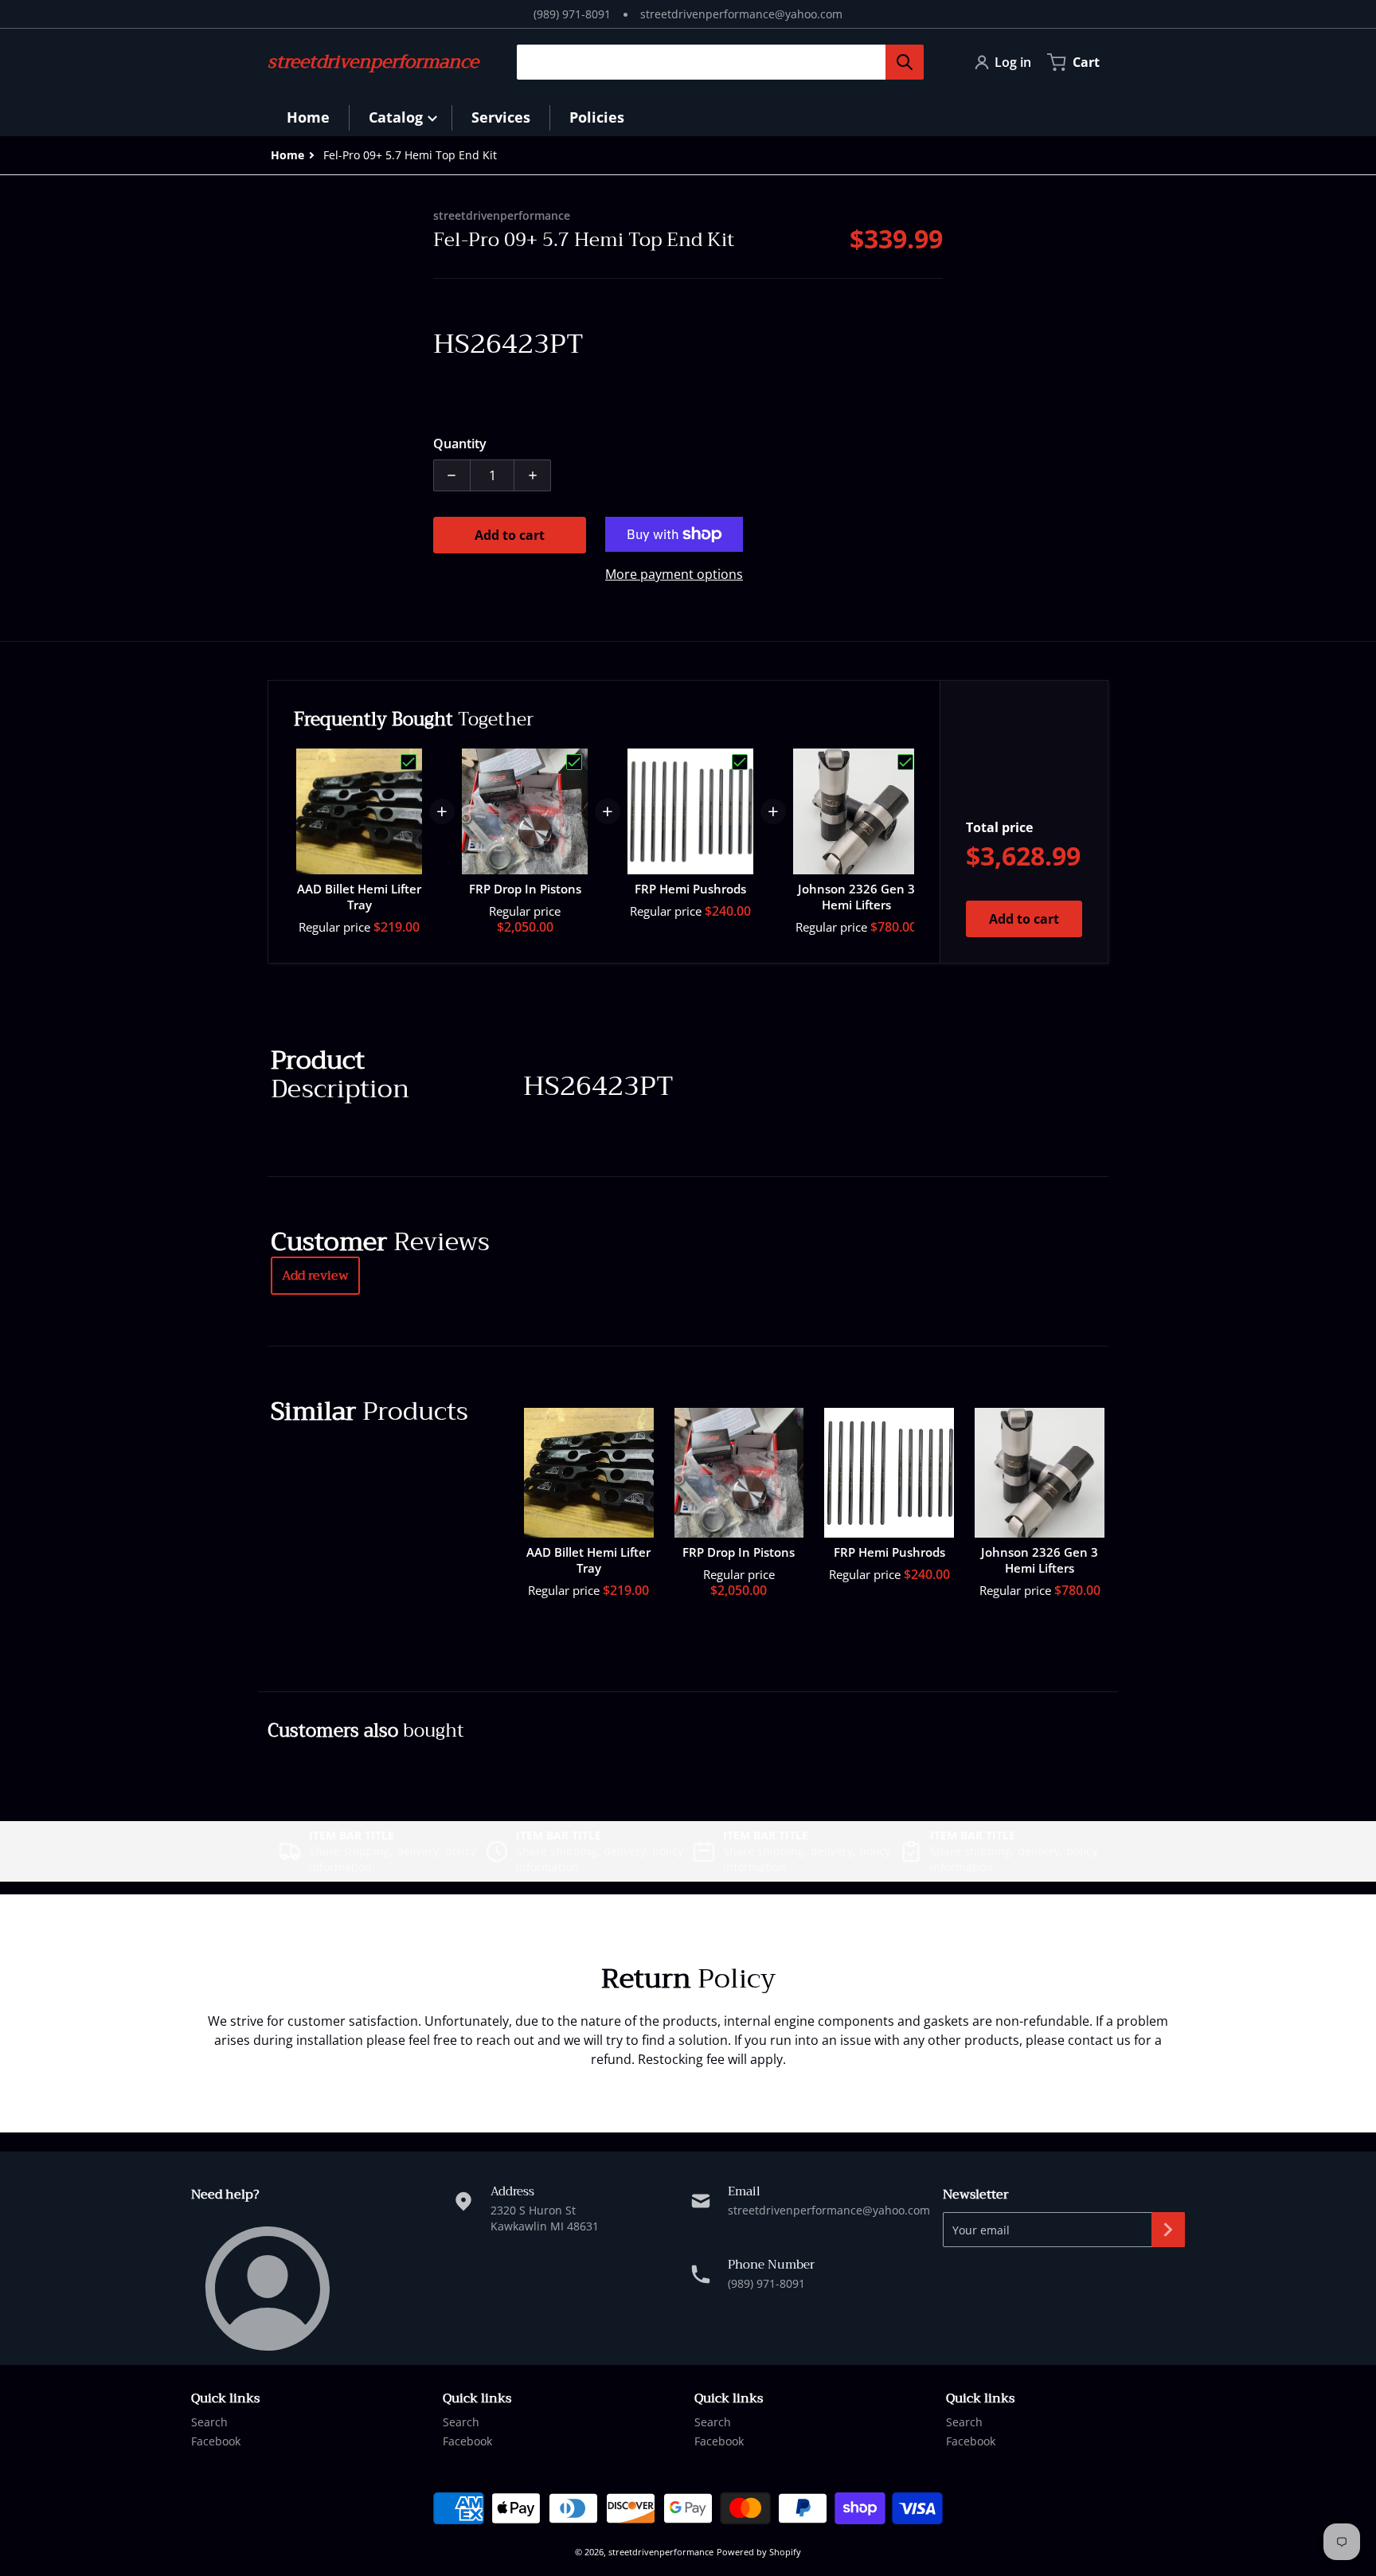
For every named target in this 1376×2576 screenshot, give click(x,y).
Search (209, 2422)
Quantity (460, 444)
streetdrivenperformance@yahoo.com (741, 14)
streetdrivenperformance (661, 2552)
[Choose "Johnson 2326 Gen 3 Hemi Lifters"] (905, 762)
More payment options (674, 574)
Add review (315, 1276)
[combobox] (714, 62)
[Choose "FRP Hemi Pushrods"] (740, 762)
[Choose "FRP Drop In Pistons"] (574, 762)
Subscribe (1168, 2230)
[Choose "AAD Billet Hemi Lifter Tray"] (408, 762)
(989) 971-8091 (572, 14)
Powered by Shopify (759, 2552)
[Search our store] (905, 62)
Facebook (216, 2441)
